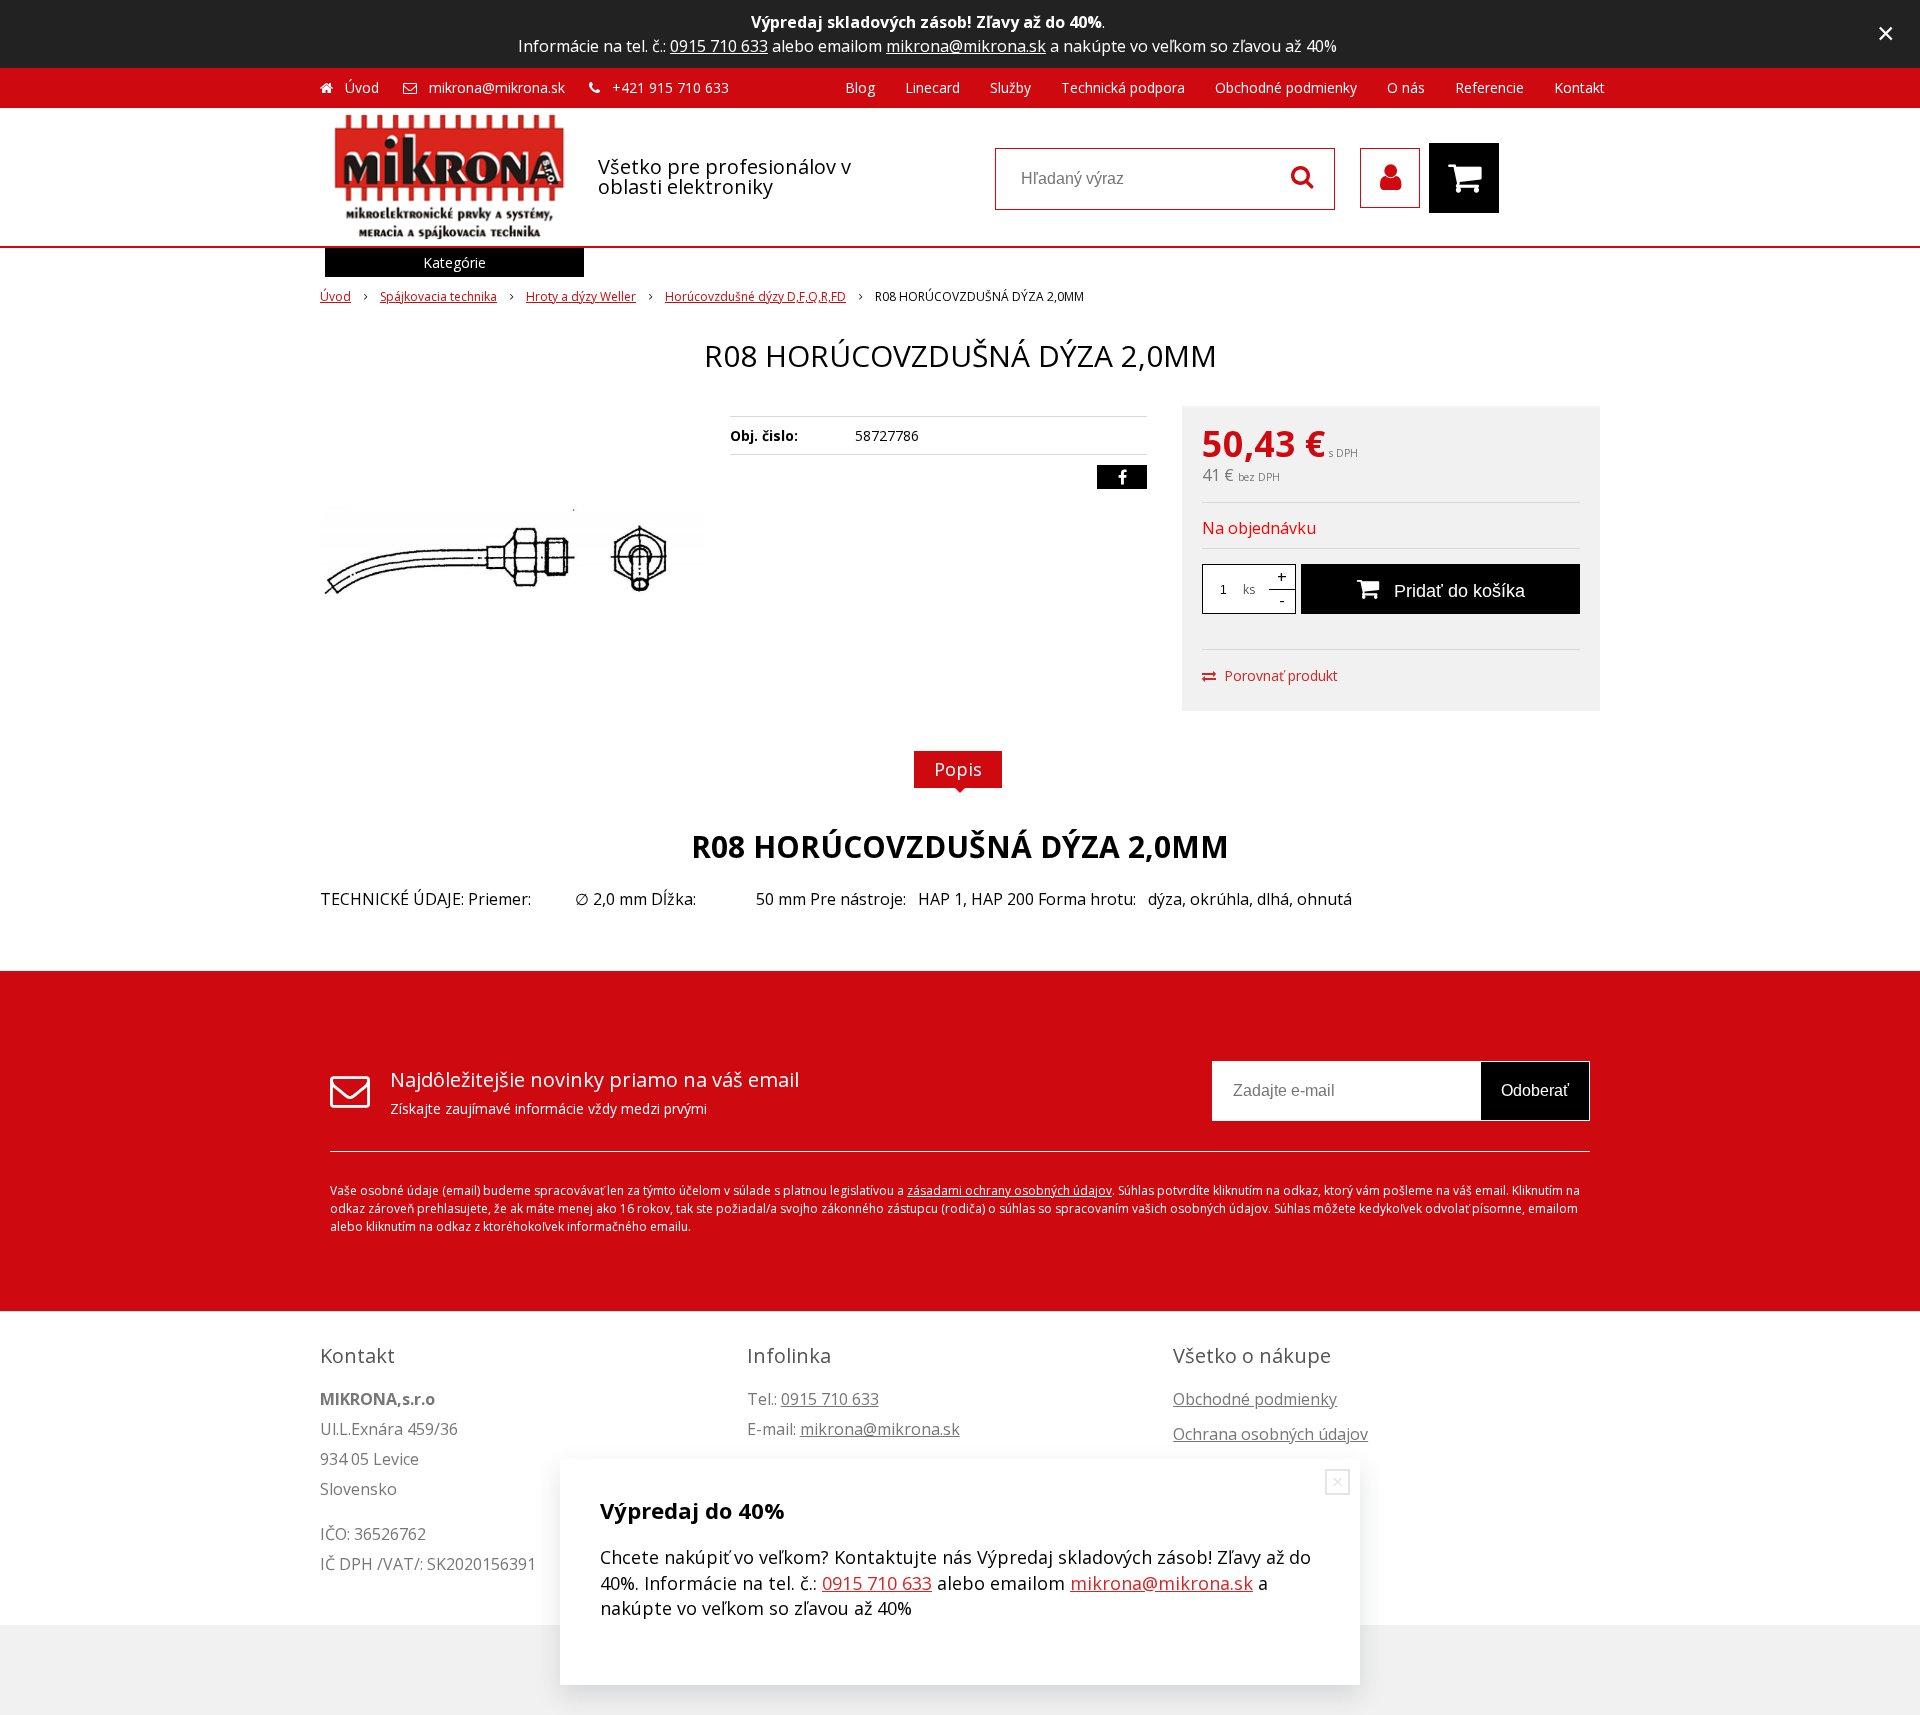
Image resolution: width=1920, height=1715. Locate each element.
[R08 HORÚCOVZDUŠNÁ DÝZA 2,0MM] (512, 556)
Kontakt (1579, 87)
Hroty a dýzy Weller (581, 296)
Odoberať (1535, 1090)
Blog (860, 87)
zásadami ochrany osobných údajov (1009, 1190)
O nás (1406, 87)
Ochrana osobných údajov (1270, 1434)
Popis (958, 769)
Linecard (932, 87)
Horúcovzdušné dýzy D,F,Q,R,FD (755, 296)
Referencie (1489, 87)
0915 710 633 (719, 46)
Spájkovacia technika (438, 296)
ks (1249, 589)
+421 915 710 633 (670, 87)
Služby (1010, 87)
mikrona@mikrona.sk (966, 46)
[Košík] (1469, 178)
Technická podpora (1123, 87)
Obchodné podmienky (1286, 87)
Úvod (362, 87)
